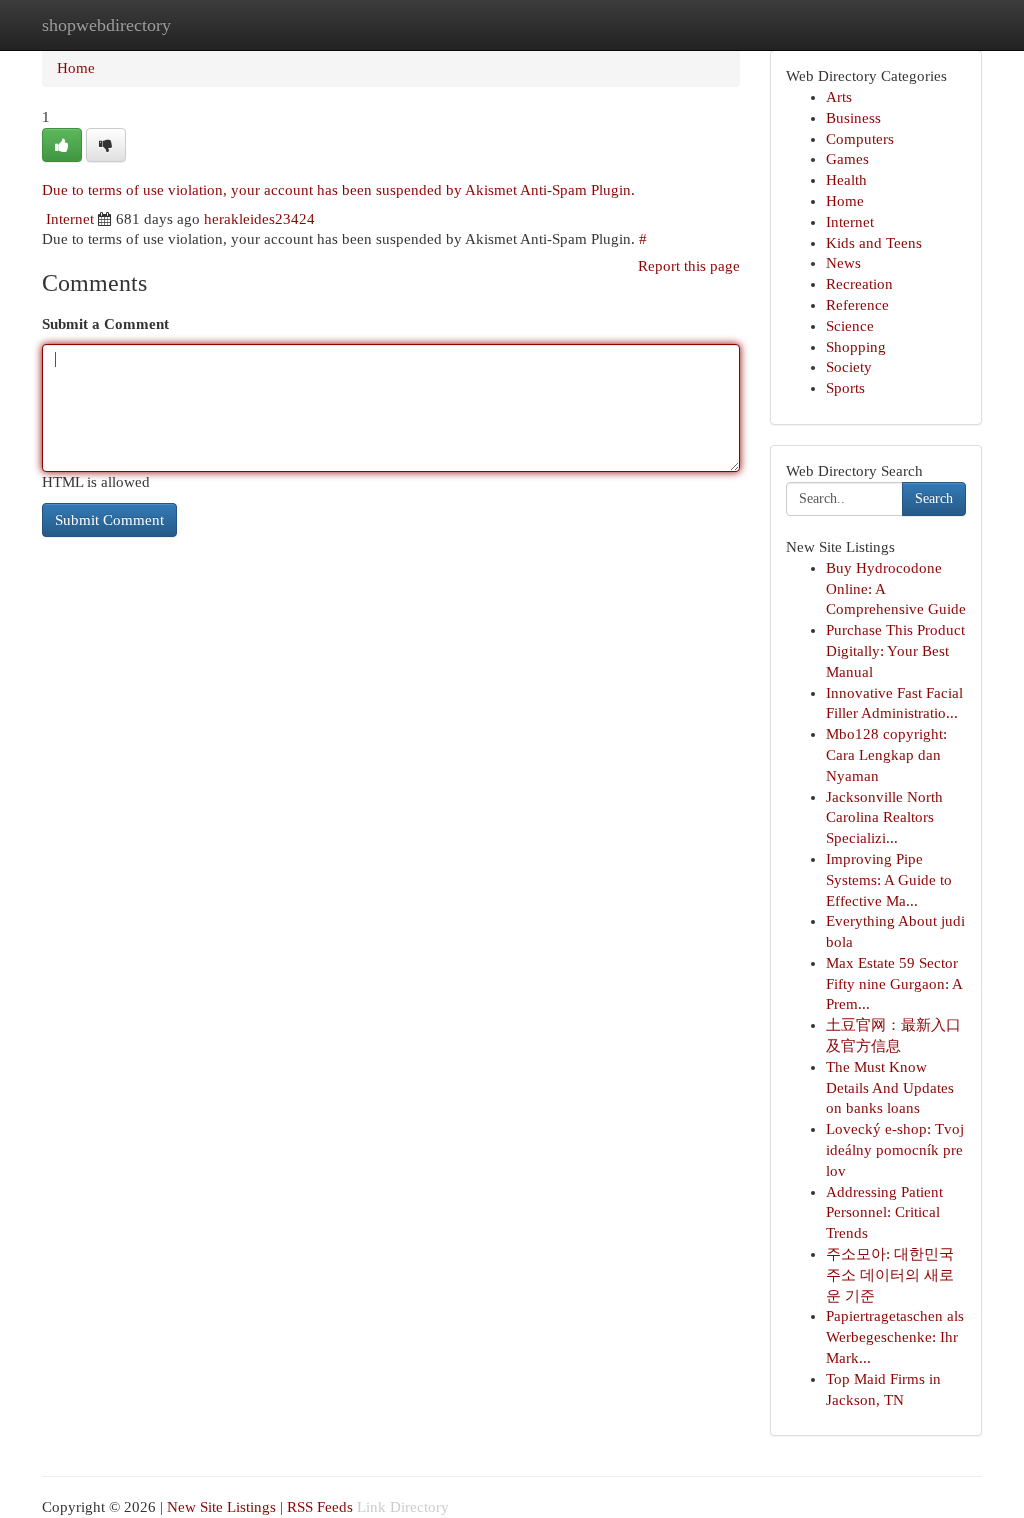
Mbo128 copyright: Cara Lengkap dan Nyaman (886, 755)
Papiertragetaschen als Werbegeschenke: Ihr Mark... (895, 1337)
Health (846, 180)
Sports (845, 388)
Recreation (859, 284)
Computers (860, 139)
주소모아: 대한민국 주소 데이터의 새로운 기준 (890, 1275)
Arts (839, 97)
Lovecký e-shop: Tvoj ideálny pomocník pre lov (895, 1150)
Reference (857, 305)
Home (76, 68)
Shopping (856, 347)
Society (849, 367)
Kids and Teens (874, 243)
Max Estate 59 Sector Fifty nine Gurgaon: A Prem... (894, 984)
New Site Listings (221, 1507)
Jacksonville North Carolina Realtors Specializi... (884, 818)
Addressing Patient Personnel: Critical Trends (884, 1213)
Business (853, 118)
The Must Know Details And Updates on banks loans (890, 1088)
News (843, 263)
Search (934, 498)
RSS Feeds (320, 1507)
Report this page (689, 266)
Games (847, 159)
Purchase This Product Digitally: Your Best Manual (895, 651)
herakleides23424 (259, 219)
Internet (70, 219)
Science (850, 326)
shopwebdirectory (106, 25)
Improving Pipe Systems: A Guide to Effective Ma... (889, 880)
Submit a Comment (105, 324)
